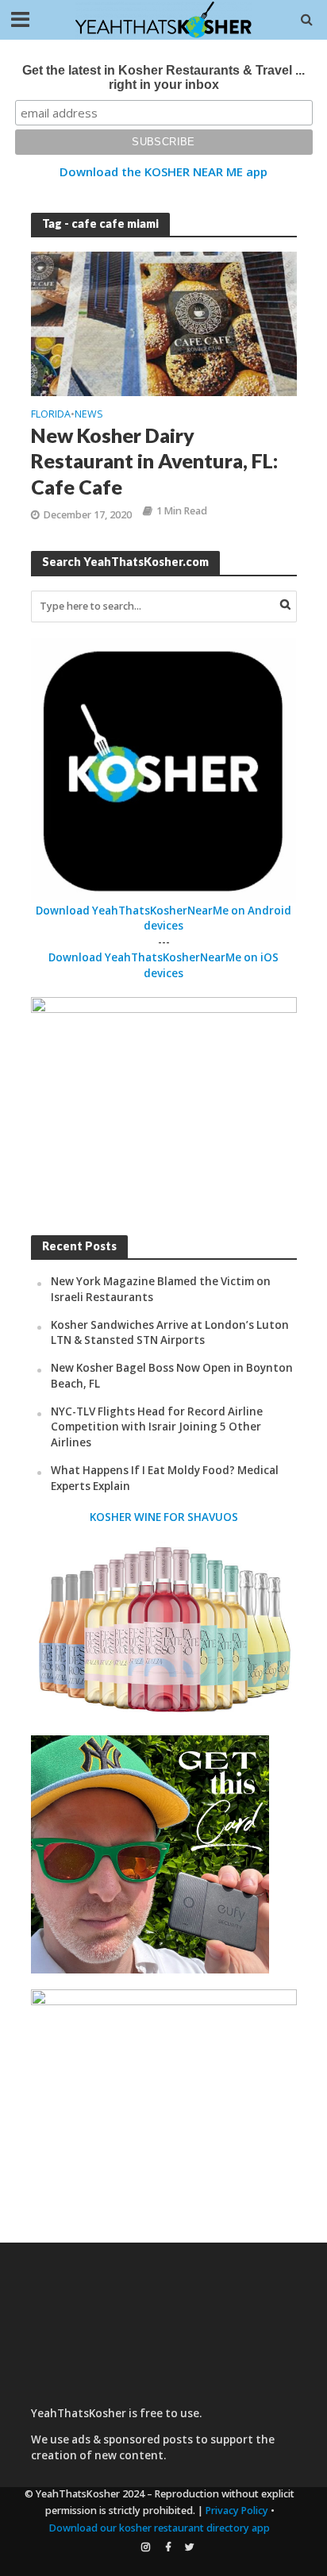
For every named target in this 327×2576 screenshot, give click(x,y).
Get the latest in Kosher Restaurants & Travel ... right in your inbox (163, 77)
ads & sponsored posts (132, 2439)
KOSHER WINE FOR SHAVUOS (164, 1517)
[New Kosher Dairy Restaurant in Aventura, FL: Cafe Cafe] (164, 322)
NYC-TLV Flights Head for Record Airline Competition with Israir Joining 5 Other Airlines (157, 1427)
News (89, 415)
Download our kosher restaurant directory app (160, 2528)
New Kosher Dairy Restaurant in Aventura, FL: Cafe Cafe (154, 461)
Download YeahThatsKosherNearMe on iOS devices (163, 965)
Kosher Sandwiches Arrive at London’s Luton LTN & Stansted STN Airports (170, 1333)
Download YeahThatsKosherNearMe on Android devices (163, 918)
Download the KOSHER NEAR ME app (163, 171)
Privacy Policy (237, 2511)
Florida (51, 415)
